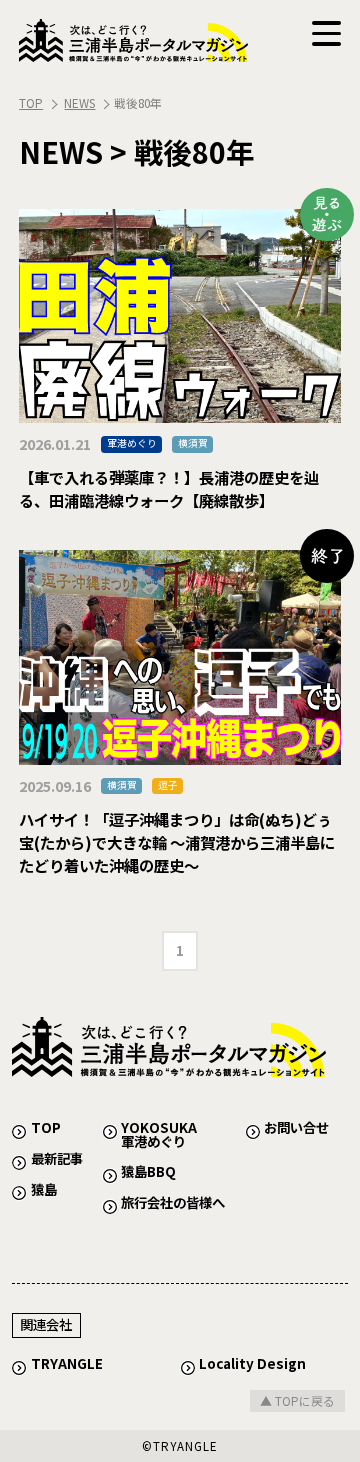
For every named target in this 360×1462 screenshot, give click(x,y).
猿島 (44, 1189)
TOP (31, 103)
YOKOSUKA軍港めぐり (159, 1134)
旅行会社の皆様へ (173, 1202)
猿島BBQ (148, 1171)
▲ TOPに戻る (297, 1400)
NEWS (79, 103)
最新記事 (57, 1158)
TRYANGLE (67, 1363)
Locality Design (252, 1363)
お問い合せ (296, 1127)
